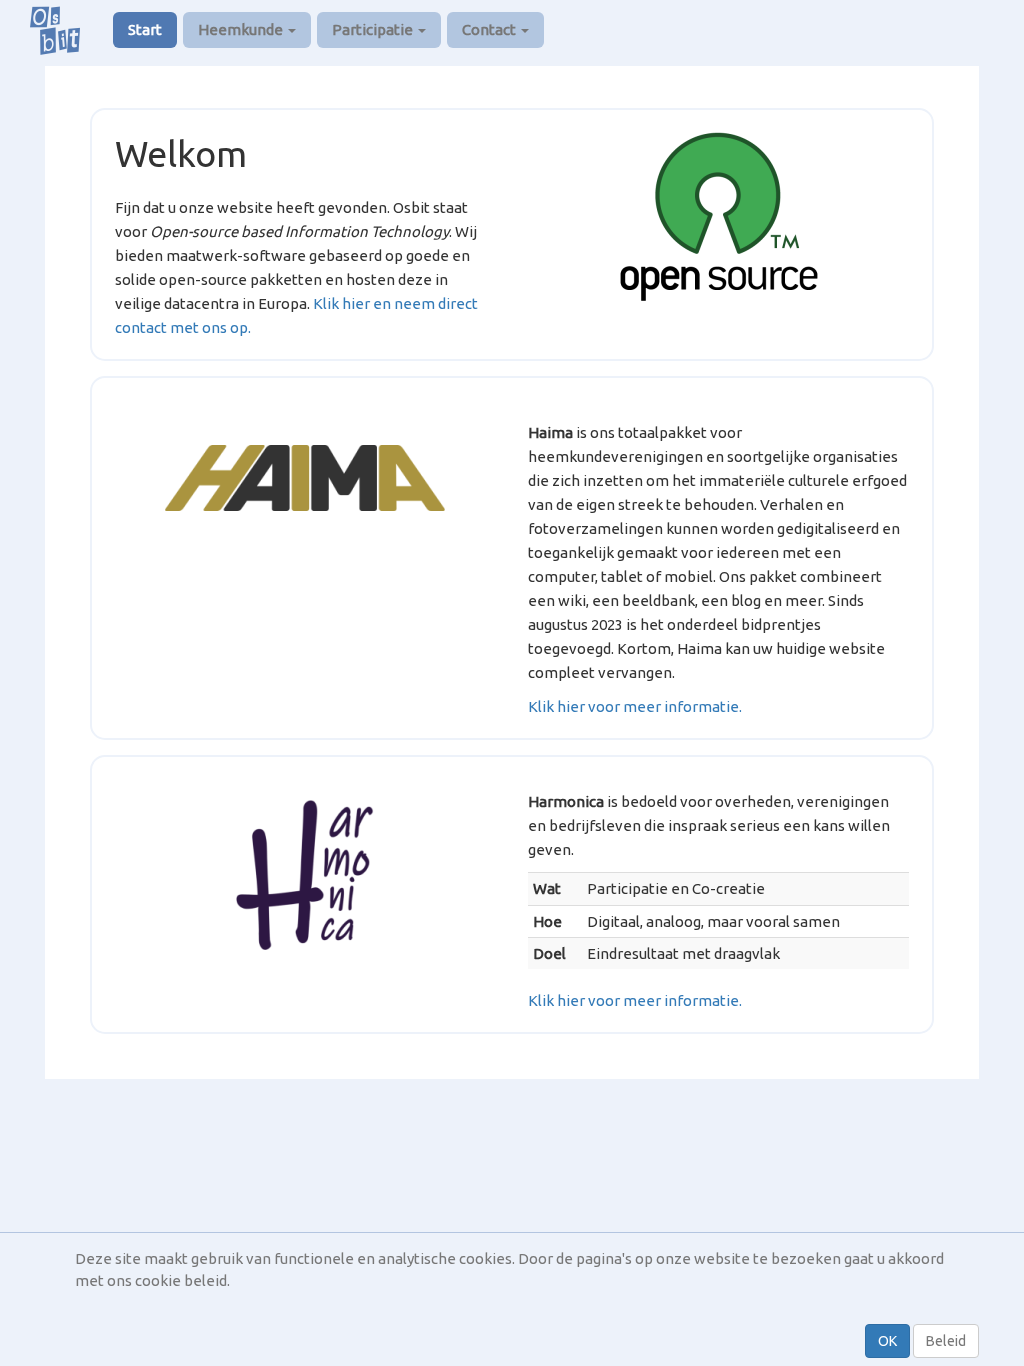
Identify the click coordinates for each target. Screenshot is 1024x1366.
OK (887, 1341)
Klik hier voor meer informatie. (635, 706)
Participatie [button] (374, 29)
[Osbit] (62, 30)
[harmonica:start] (306, 875)
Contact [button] (490, 29)
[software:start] (719, 217)
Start (145, 29)
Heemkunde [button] (242, 29)
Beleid (946, 1341)
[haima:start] (306, 478)
